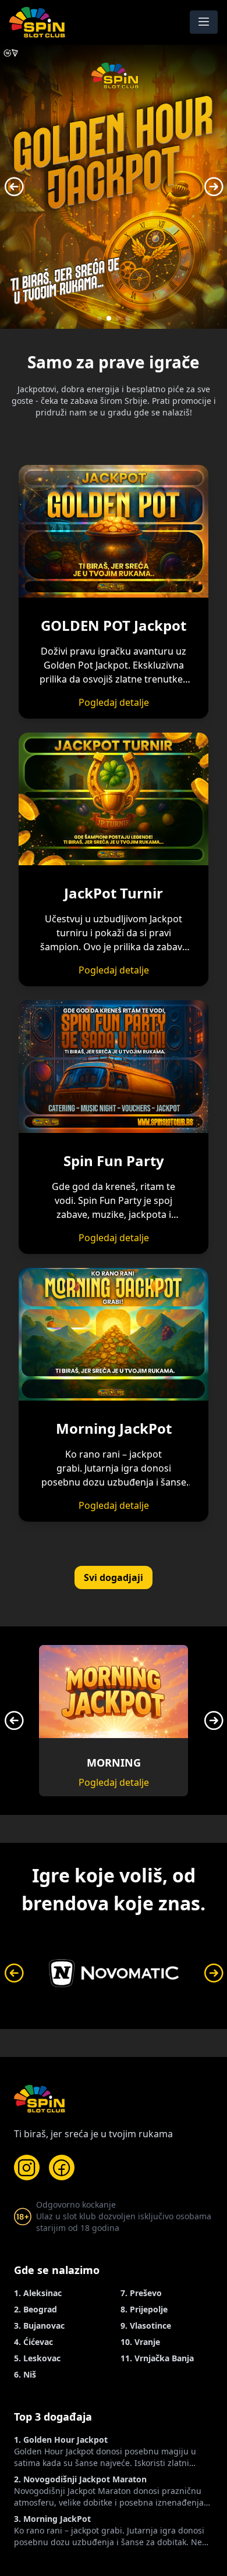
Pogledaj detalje (114, 702)
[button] (100, 318)
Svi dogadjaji (114, 1577)
